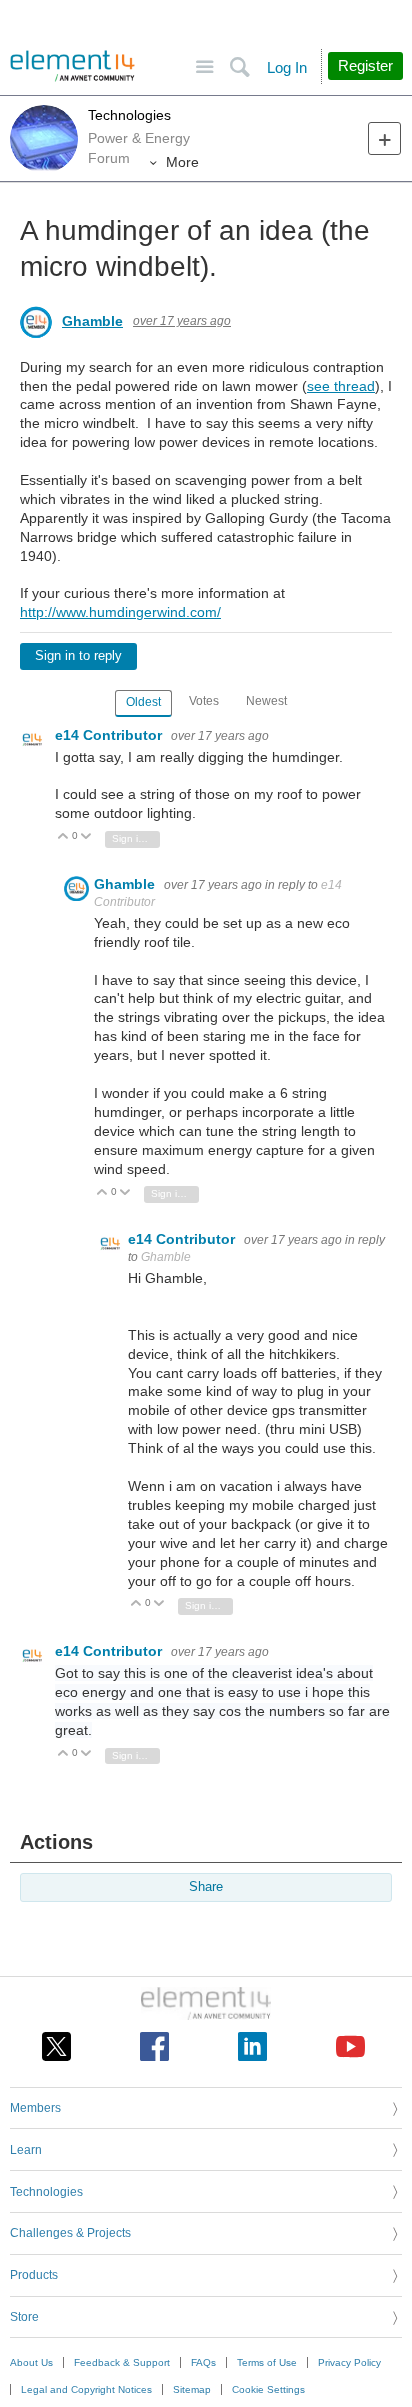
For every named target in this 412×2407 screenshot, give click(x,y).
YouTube (350, 2046)
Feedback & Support (122, 2362)
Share (206, 1887)
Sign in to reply (78, 656)
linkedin (252, 2046)
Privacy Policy (349, 2362)
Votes (204, 701)
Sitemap (192, 2389)
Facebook (154, 2046)
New (384, 138)
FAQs (203, 2362)
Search (239, 67)
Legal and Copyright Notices (86, 2389)
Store (24, 2317)
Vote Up (63, 837)
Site (204, 67)
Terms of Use (267, 2362)
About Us (31, 2362)
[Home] (72, 66)
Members (35, 2108)
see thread (341, 386)
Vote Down (86, 837)
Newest (266, 701)
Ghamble (92, 321)
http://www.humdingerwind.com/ (120, 612)
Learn (26, 2150)
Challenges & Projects (70, 2233)
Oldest (143, 702)
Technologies (129, 115)
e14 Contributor (110, 735)
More (182, 162)
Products (34, 2275)
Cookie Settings (268, 2389)
